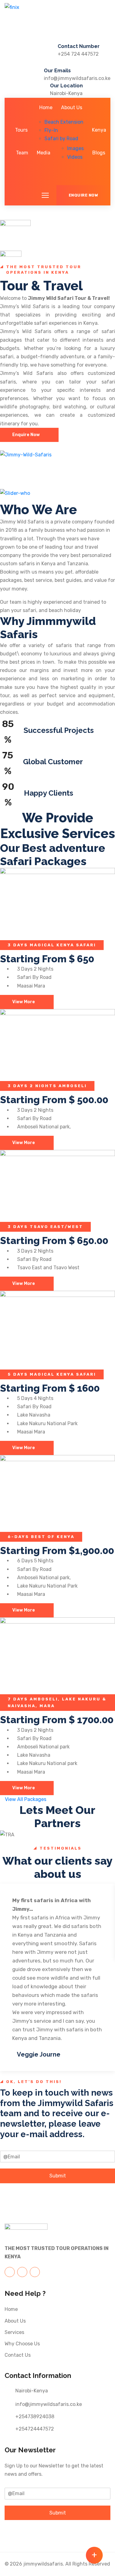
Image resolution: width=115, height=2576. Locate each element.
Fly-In (51, 130)
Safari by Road (61, 139)
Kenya (99, 130)
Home (46, 107)
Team (22, 153)
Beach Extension (64, 122)
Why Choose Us (22, 2344)
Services (14, 2332)
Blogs (99, 153)
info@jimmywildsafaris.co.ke (77, 78)
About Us (72, 107)
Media (44, 153)
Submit (58, 2176)
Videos (75, 157)
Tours (21, 130)
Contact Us (18, 2355)
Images (75, 148)
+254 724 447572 (78, 54)
